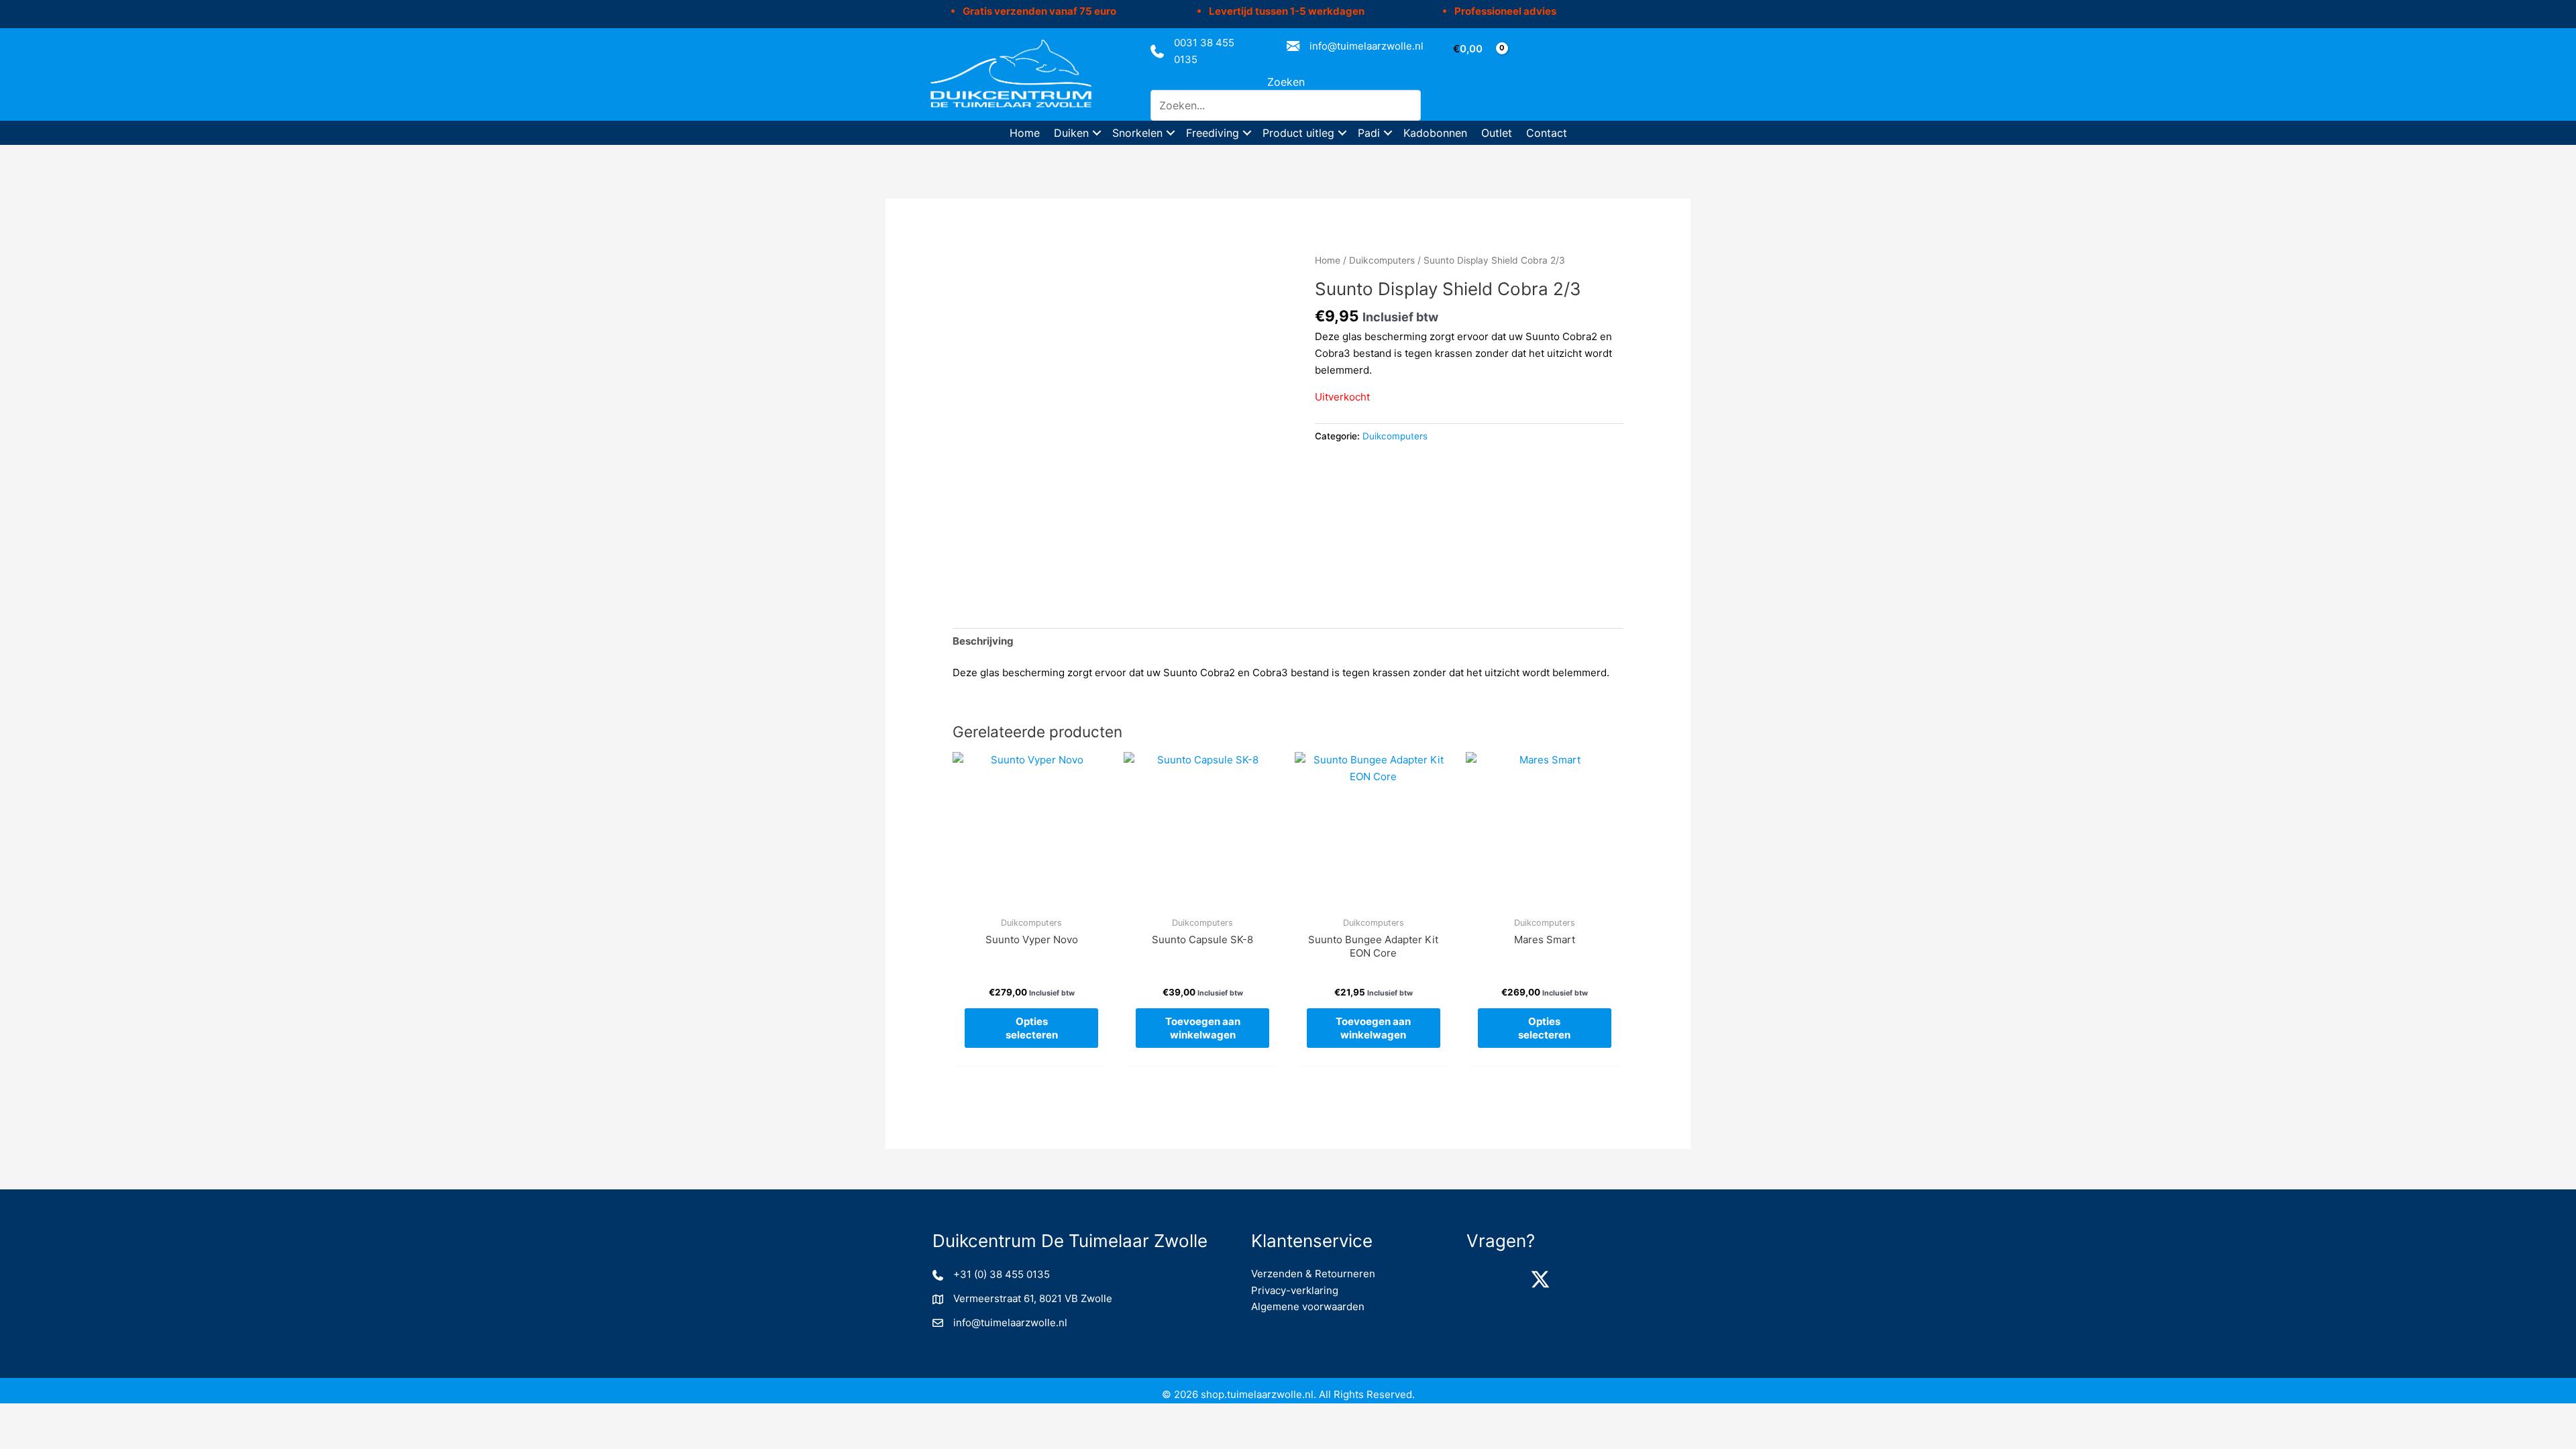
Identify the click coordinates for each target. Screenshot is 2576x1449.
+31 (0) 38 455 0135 (1002, 1274)
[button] (1097, 133)
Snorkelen (1137, 133)
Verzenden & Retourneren (1313, 1274)
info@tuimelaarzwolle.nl (1366, 46)
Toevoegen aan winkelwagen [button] (1203, 1028)
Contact (1547, 133)
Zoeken (1286, 82)
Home (1025, 133)
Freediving (1213, 133)
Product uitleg (1298, 133)
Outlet (1497, 133)
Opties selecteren (1032, 1028)
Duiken (1071, 133)
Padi (1369, 133)
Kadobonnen (1435, 133)
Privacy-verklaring (1295, 1290)
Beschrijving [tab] (983, 641)
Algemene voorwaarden (1308, 1306)
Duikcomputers (1382, 260)
